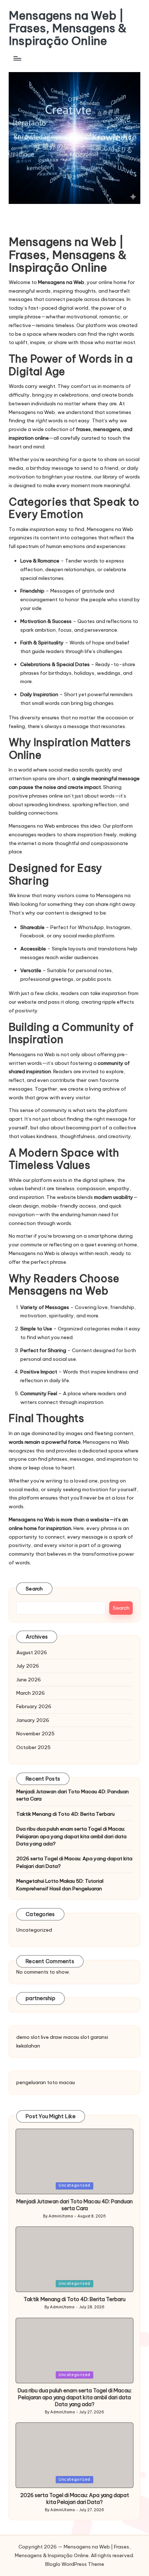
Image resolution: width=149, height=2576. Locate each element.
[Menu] (17, 58)
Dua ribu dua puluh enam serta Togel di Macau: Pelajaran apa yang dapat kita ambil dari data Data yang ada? (71, 1836)
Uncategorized (34, 1930)
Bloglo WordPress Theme (75, 2564)
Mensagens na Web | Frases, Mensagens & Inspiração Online (68, 28)
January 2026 (33, 1720)
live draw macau (60, 2037)
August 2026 (32, 1652)
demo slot (28, 2037)
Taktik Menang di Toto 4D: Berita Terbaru (65, 1814)
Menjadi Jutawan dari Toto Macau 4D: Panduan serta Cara (73, 1795)
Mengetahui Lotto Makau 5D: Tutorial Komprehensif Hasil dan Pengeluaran (60, 1885)
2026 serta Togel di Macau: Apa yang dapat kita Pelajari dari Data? (74, 1862)
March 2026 (31, 1693)
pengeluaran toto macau (46, 2082)
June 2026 (29, 1680)
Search (34, 1589)
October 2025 (33, 1747)
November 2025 (35, 1734)
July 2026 (28, 1666)
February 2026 (34, 1706)
